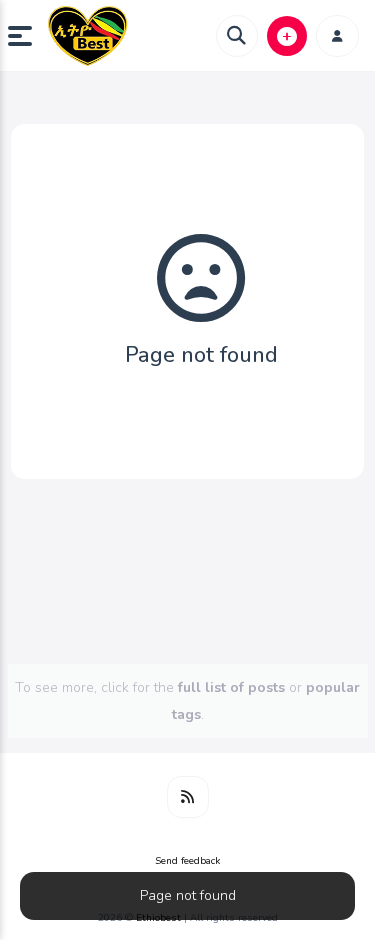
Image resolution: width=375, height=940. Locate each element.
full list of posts (231, 687)
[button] (28, 36)
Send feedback (187, 861)
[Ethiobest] (88, 36)
